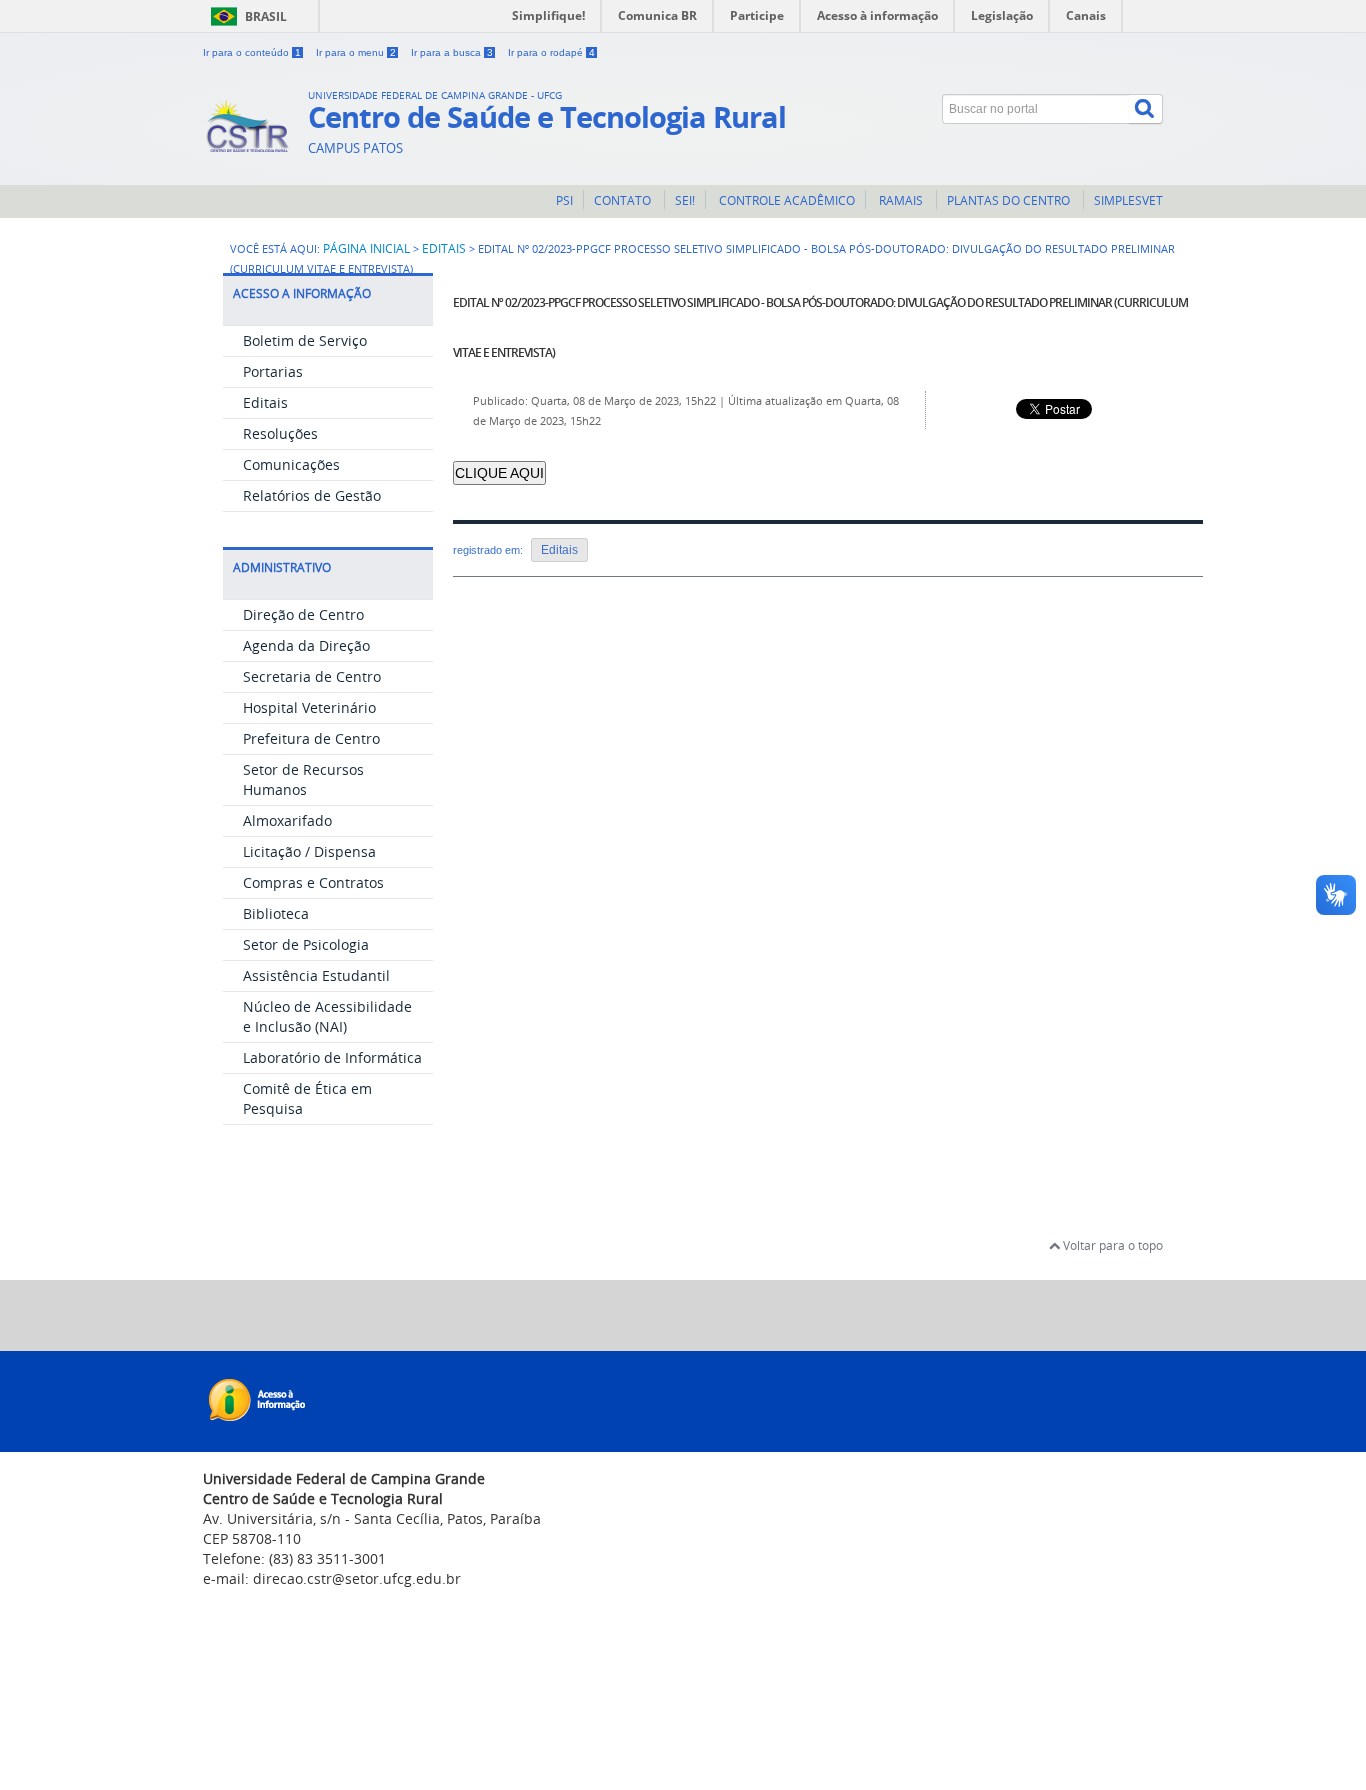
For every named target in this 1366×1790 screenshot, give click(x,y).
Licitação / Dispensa (309, 851)
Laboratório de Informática (332, 1057)
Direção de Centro (303, 614)
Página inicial (366, 248)
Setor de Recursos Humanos (303, 779)
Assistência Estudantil (316, 975)
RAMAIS (901, 200)
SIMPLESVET (1128, 200)
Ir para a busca (452, 52)
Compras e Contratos (313, 882)
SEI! (685, 200)
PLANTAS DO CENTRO (1010, 200)
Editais (444, 248)
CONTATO (624, 200)
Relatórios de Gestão (312, 495)
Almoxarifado (287, 820)
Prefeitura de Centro (311, 738)
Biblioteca (276, 913)
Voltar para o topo (1111, 1245)
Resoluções (280, 433)
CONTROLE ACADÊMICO (785, 200)
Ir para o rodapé (551, 52)
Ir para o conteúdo (252, 52)
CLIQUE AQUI (499, 473)
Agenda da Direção (306, 645)
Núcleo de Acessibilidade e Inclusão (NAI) (327, 1016)
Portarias (273, 371)
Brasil (266, 16)
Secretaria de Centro (312, 676)
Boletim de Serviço (305, 340)
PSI (564, 200)
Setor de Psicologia (306, 944)
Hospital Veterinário (309, 707)
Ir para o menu (356, 52)
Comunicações (291, 464)
